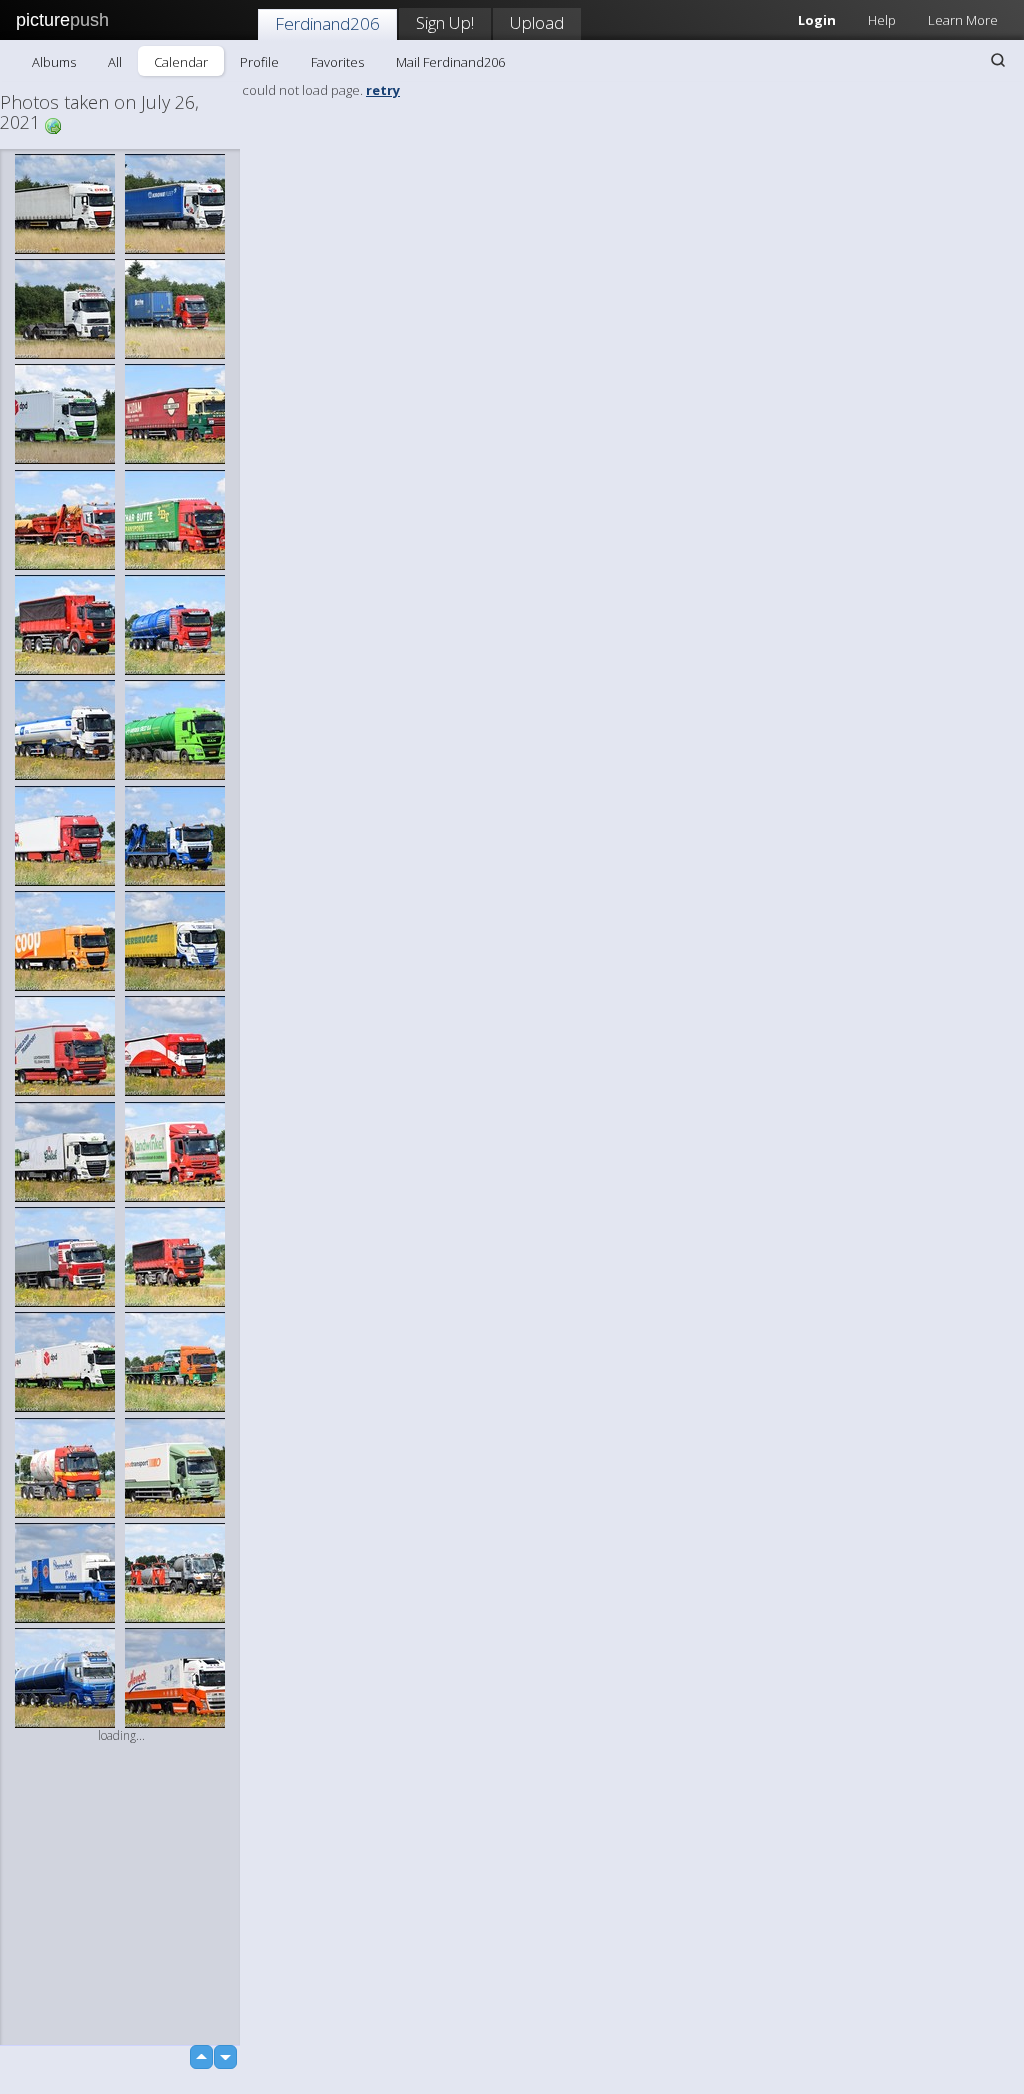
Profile (259, 62)
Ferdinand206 (327, 23)
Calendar (181, 62)
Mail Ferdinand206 (450, 62)
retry (383, 90)
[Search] (998, 60)
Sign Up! (445, 22)
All (115, 62)
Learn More (963, 20)
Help (882, 20)
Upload (537, 22)
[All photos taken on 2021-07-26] (53, 124)
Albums (54, 62)
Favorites (337, 62)
